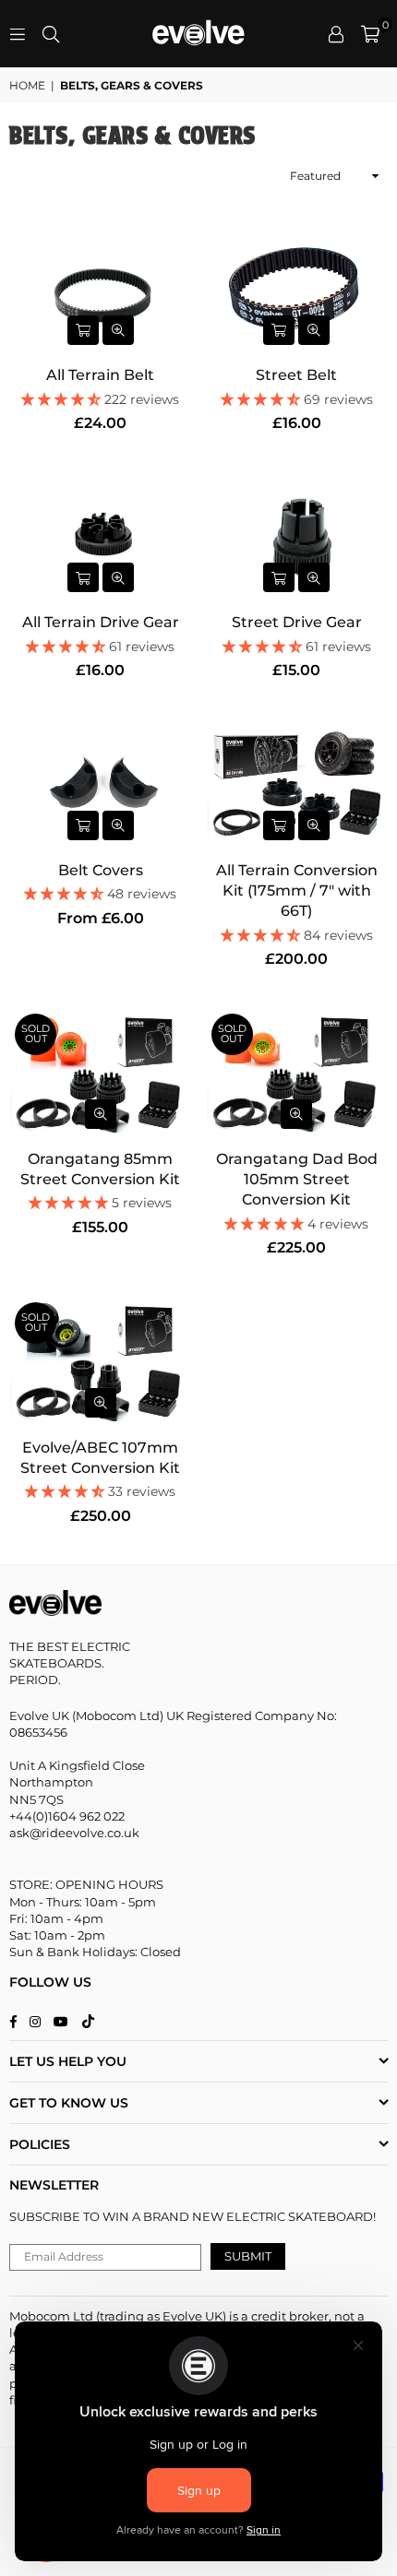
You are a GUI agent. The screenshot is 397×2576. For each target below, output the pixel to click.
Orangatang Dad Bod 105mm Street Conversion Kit (297, 1180)
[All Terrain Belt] (101, 288)
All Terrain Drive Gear (101, 622)
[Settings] (336, 34)
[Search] (51, 34)
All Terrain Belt (100, 375)
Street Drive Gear (297, 622)
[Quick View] (118, 330)
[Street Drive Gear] (297, 536)
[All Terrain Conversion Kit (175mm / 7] (297, 783)
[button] (370, 34)
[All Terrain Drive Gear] (101, 536)
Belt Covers (101, 870)
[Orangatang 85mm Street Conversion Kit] (101, 1072)
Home (27, 85)
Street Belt (296, 375)
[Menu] (18, 34)
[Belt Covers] (101, 783)
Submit (248, 2256)
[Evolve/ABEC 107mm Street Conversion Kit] (101, 1361)
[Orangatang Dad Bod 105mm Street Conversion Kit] (297, 1072)
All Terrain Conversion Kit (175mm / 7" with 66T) (297, 891)
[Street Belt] (297, 288)
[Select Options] (83, 330)
